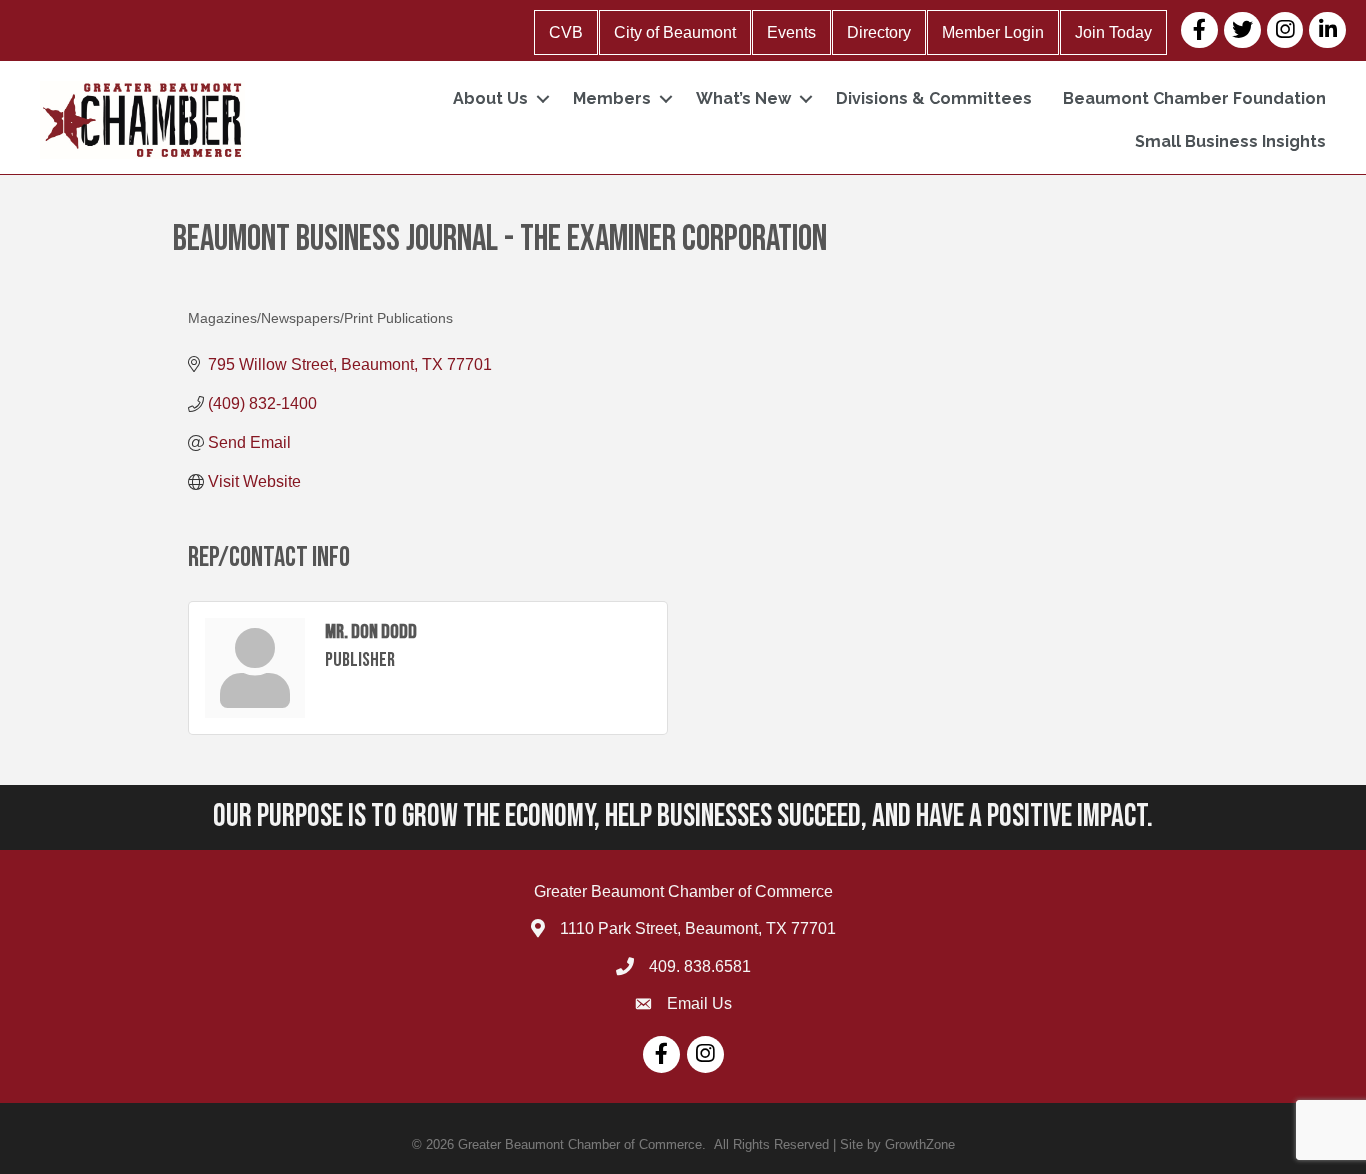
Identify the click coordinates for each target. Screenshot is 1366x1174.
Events (791, 32)
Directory (879, 32)
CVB (566, 32)
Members (612, 98)
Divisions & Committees (934, 98)
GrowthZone (920, 1144)
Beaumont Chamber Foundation (1194, 98)
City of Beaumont (675, 32)
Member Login (993, 32)
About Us (490, 98)
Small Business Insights (1230, 141)
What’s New (743, 98)
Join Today (1113, 32)
